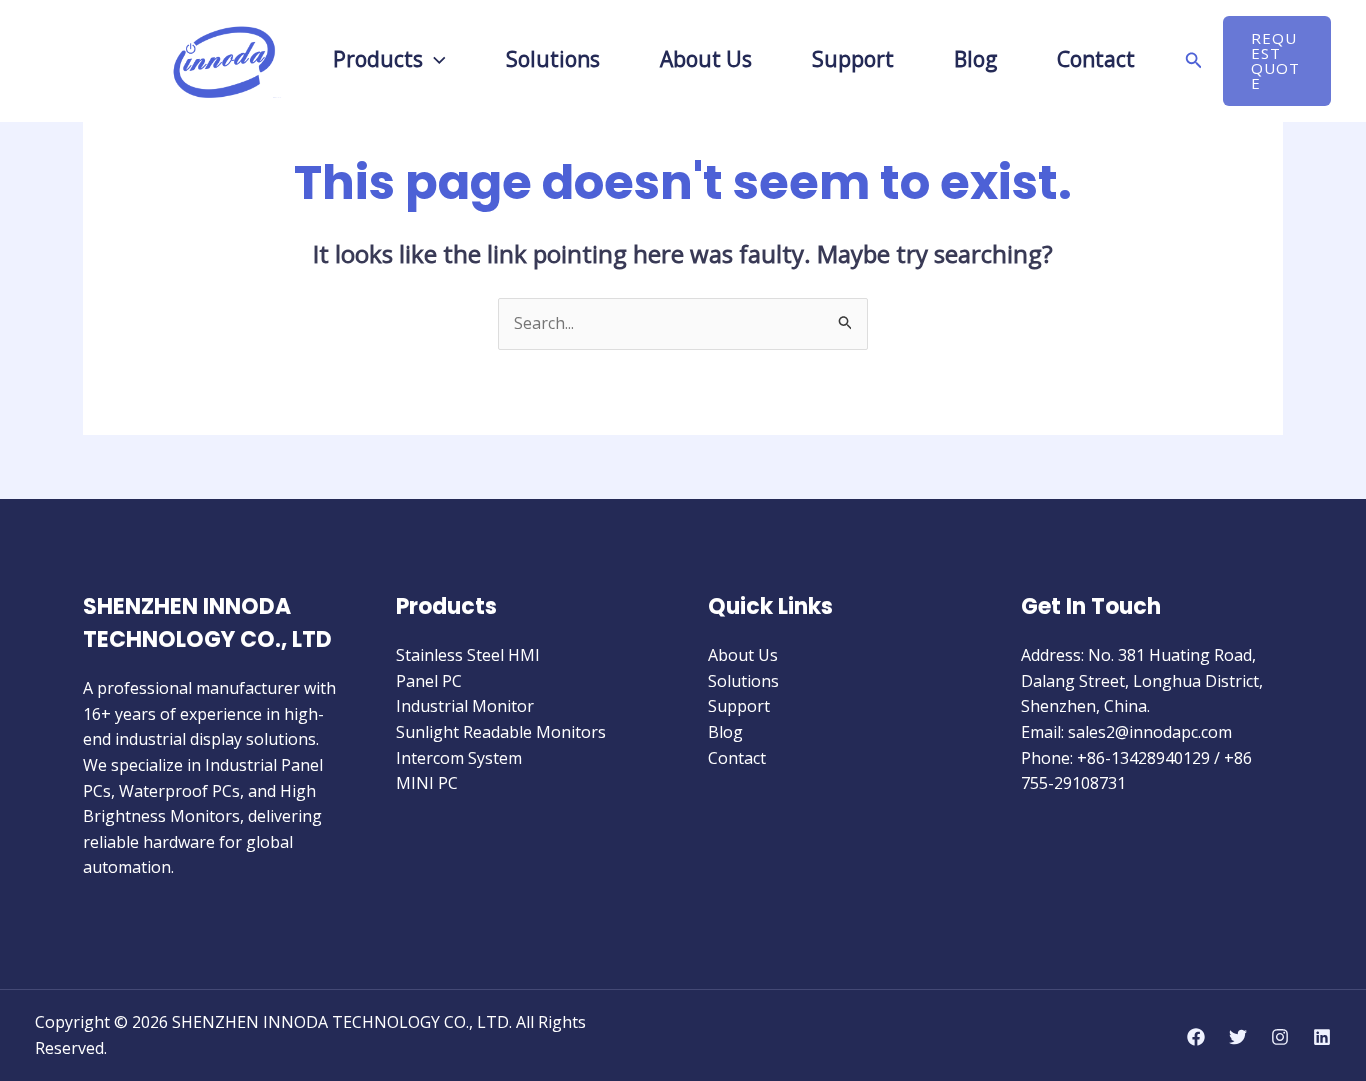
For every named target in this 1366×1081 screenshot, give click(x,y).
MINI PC (427, 783)
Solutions (743, 681)
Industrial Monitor (465, 706)
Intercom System (459, 758)
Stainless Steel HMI (468, 655)
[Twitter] (1238, 1037)
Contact (737, 758)
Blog (725, 732)
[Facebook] (1196, 1037)
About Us (743, 655)
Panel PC (429, 681)
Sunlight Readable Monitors (501, 732)
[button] (434, 59)
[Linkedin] (1322, 1037)
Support (739, 706)
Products (378, 60)
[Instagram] (1280, 1037)
